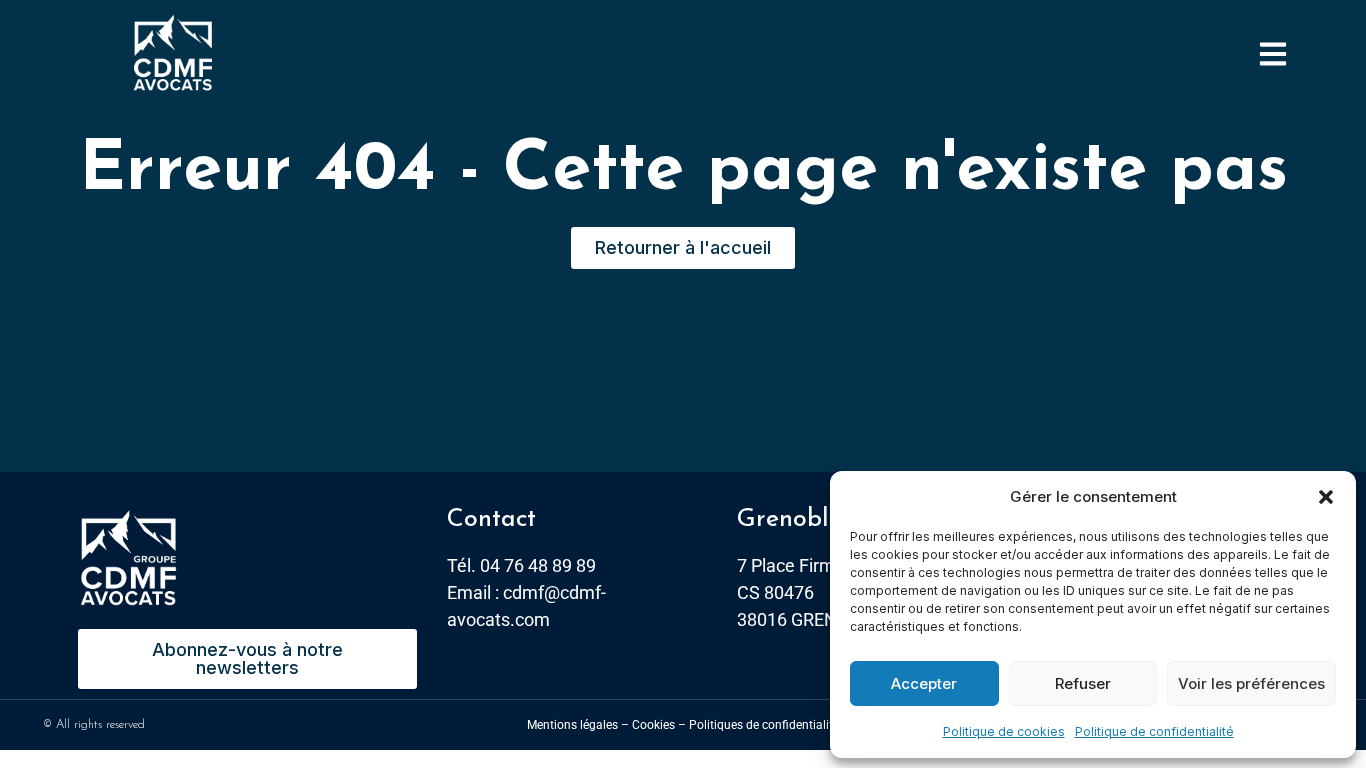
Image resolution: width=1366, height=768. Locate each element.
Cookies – (659, 725)
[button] (1326, 497)
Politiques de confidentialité (764, 725)
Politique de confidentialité (1154, 731)
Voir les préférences (1251, 683)
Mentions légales (572, 725)
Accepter (924, 683)
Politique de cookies (1004, 731)
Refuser (1083, 683)
